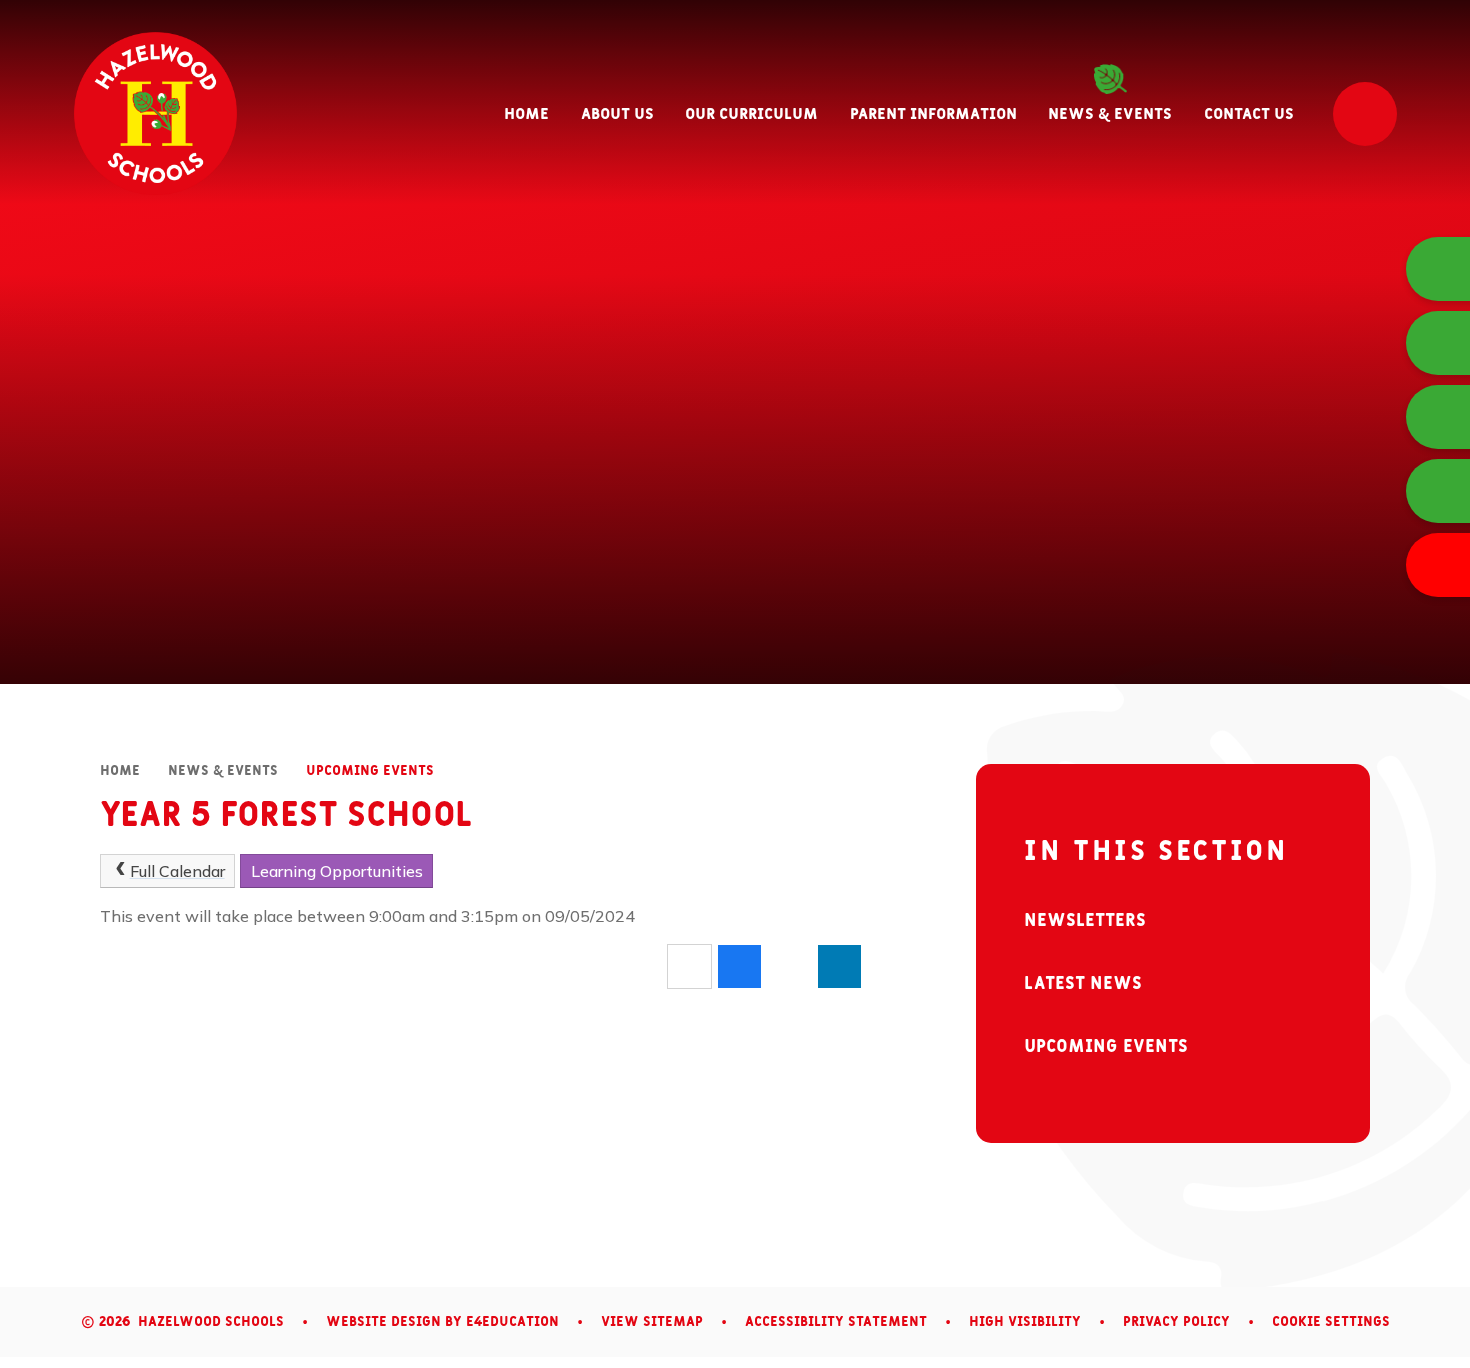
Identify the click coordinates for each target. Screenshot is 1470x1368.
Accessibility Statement (836, 1322)
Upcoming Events (370, 771)
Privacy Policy (1176, 1322)
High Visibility (1025, 1322)
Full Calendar (177, 871)
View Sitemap (652, 1322)
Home (120, 771)
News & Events (223, 771)
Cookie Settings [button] (1331, 1322)
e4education (512, 1322)
